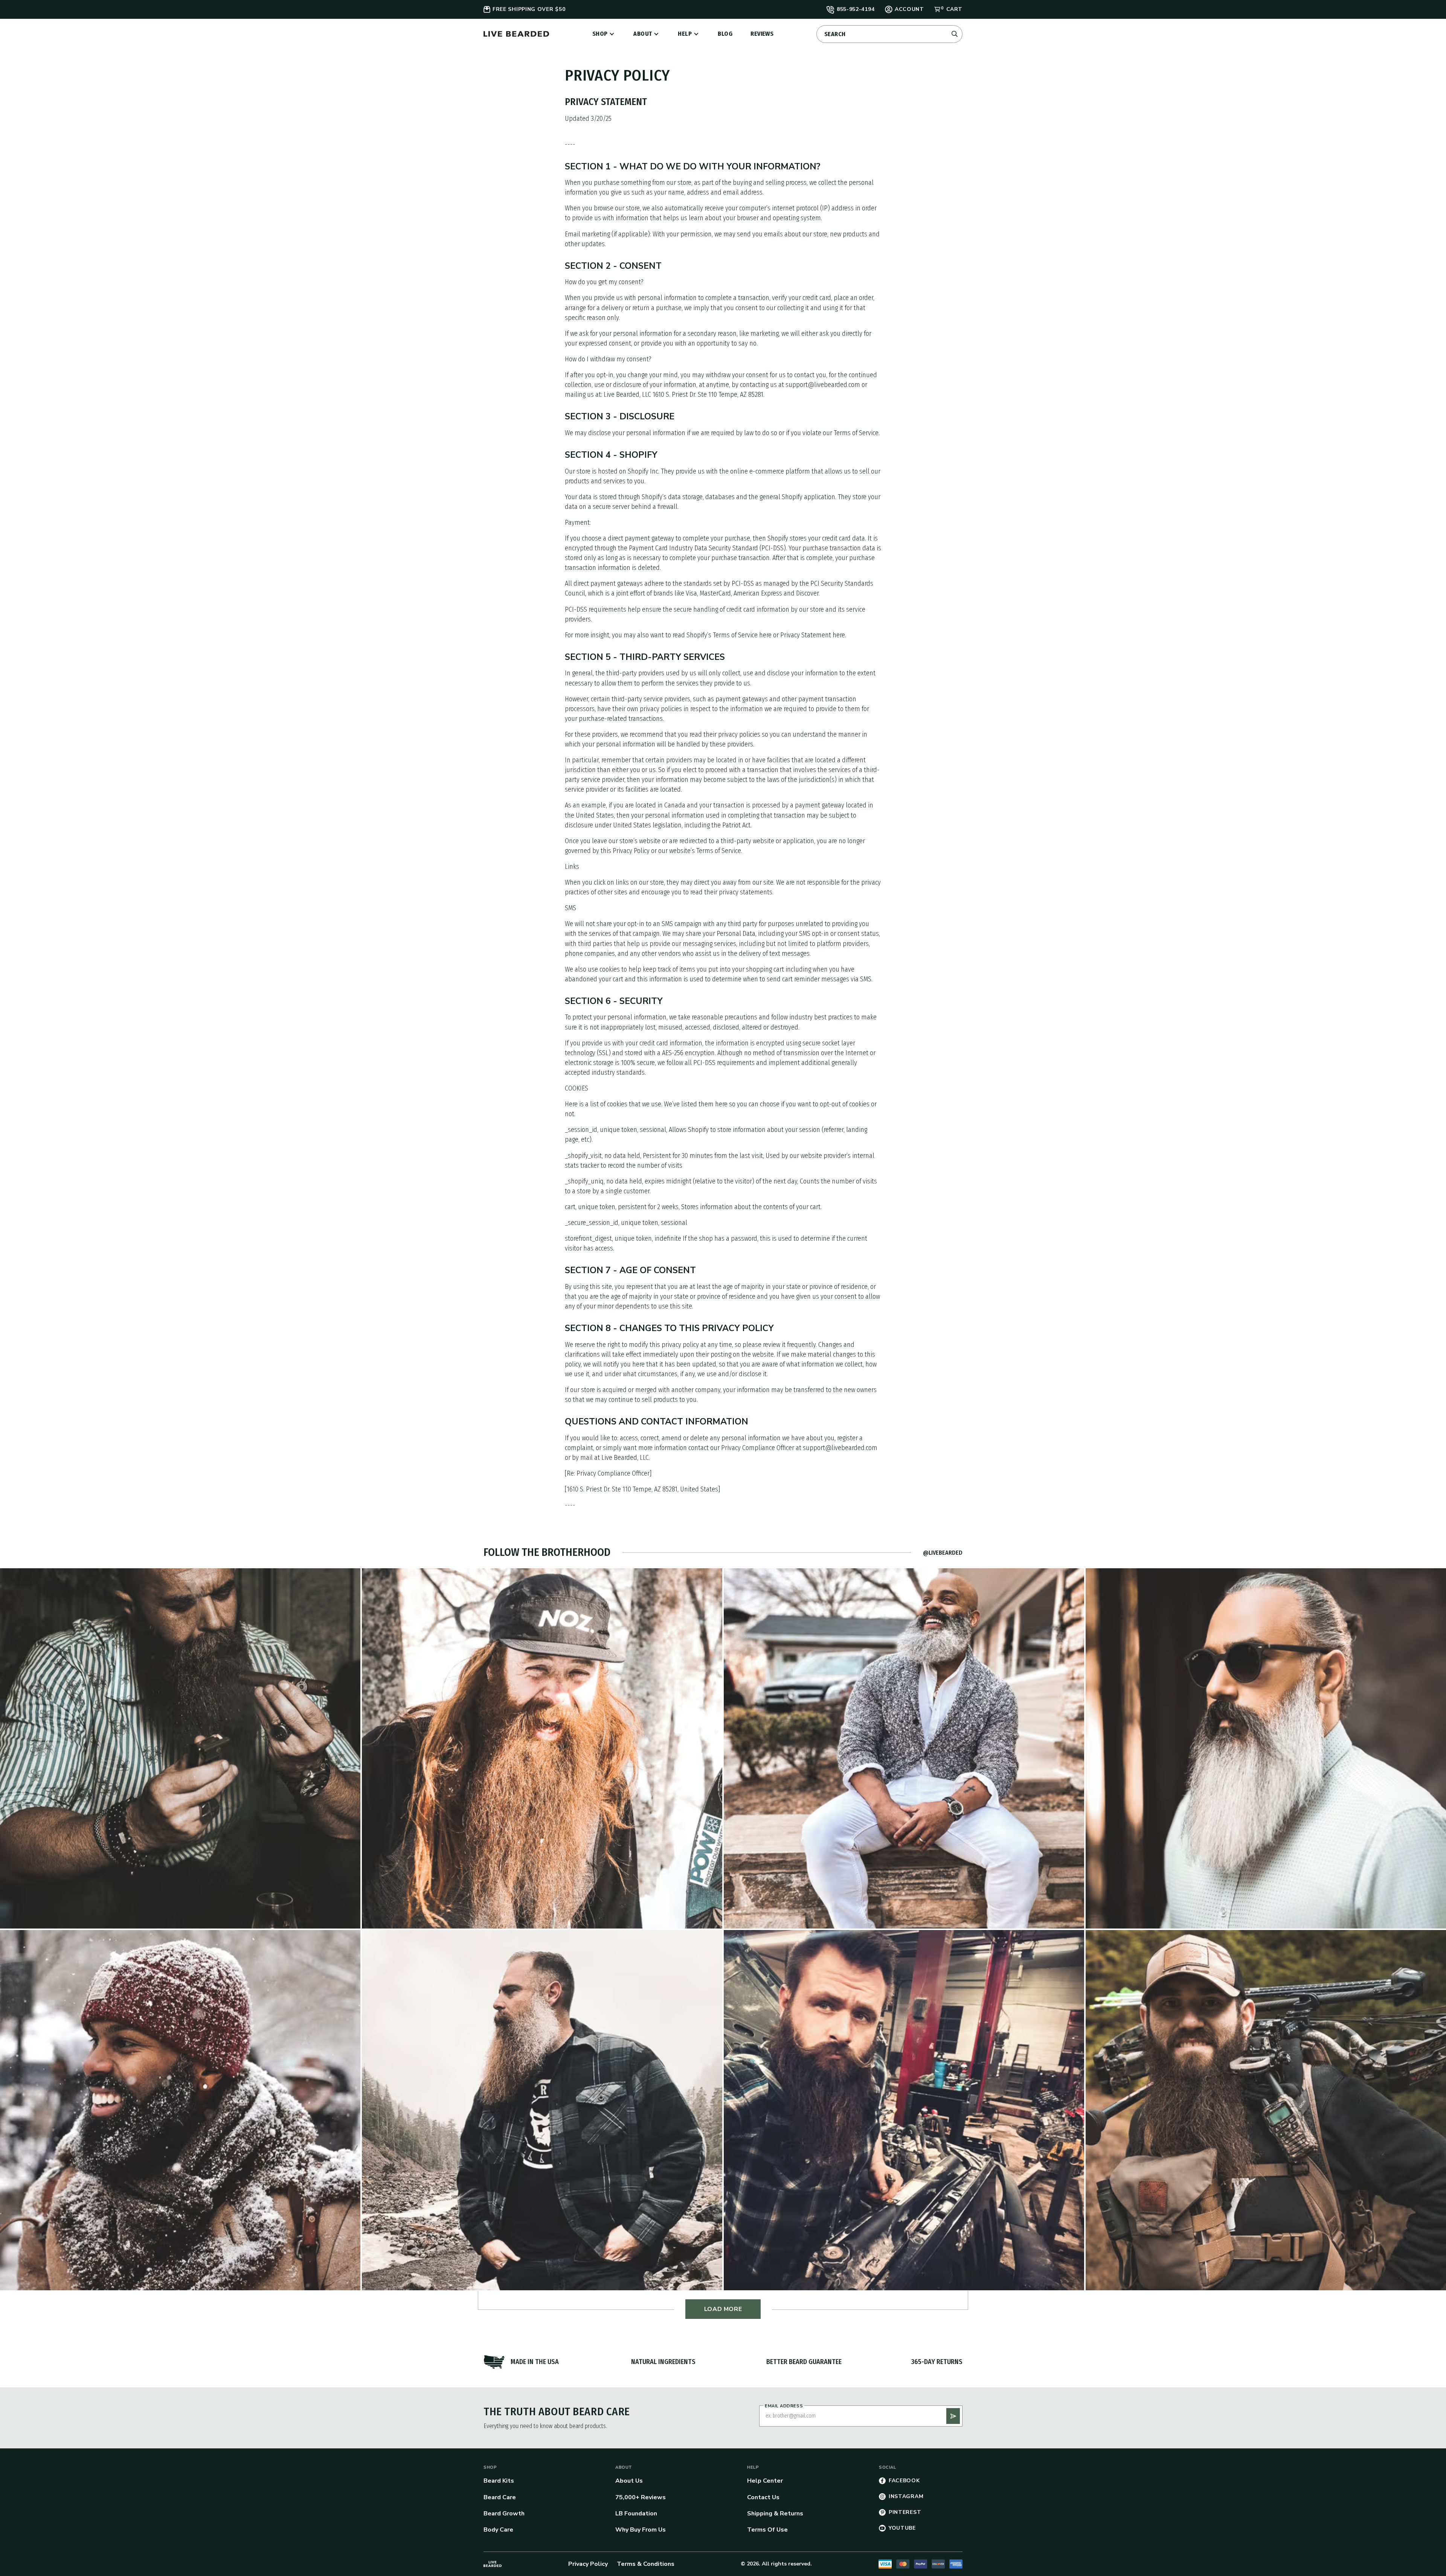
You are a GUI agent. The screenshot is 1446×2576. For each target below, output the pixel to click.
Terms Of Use (767, 2530)
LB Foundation (636, 2514)
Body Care (498, 2530)
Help (685, 34)
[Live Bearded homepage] (493, 2564)
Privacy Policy (588, 2564)
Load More (723, 2309)
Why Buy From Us (641, 2530)
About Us (629, 2481)
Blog (725, 34)
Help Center (765, 2481)
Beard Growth (504, 2514)
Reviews (762, 34)
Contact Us (763, 2497)
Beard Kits (499, 2481)
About (643, 34)
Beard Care (500, 2497)
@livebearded (943, 1553)
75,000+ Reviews (641, 2497)
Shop (600, 34)
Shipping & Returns (775, 2514)
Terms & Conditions (646, 2564)
